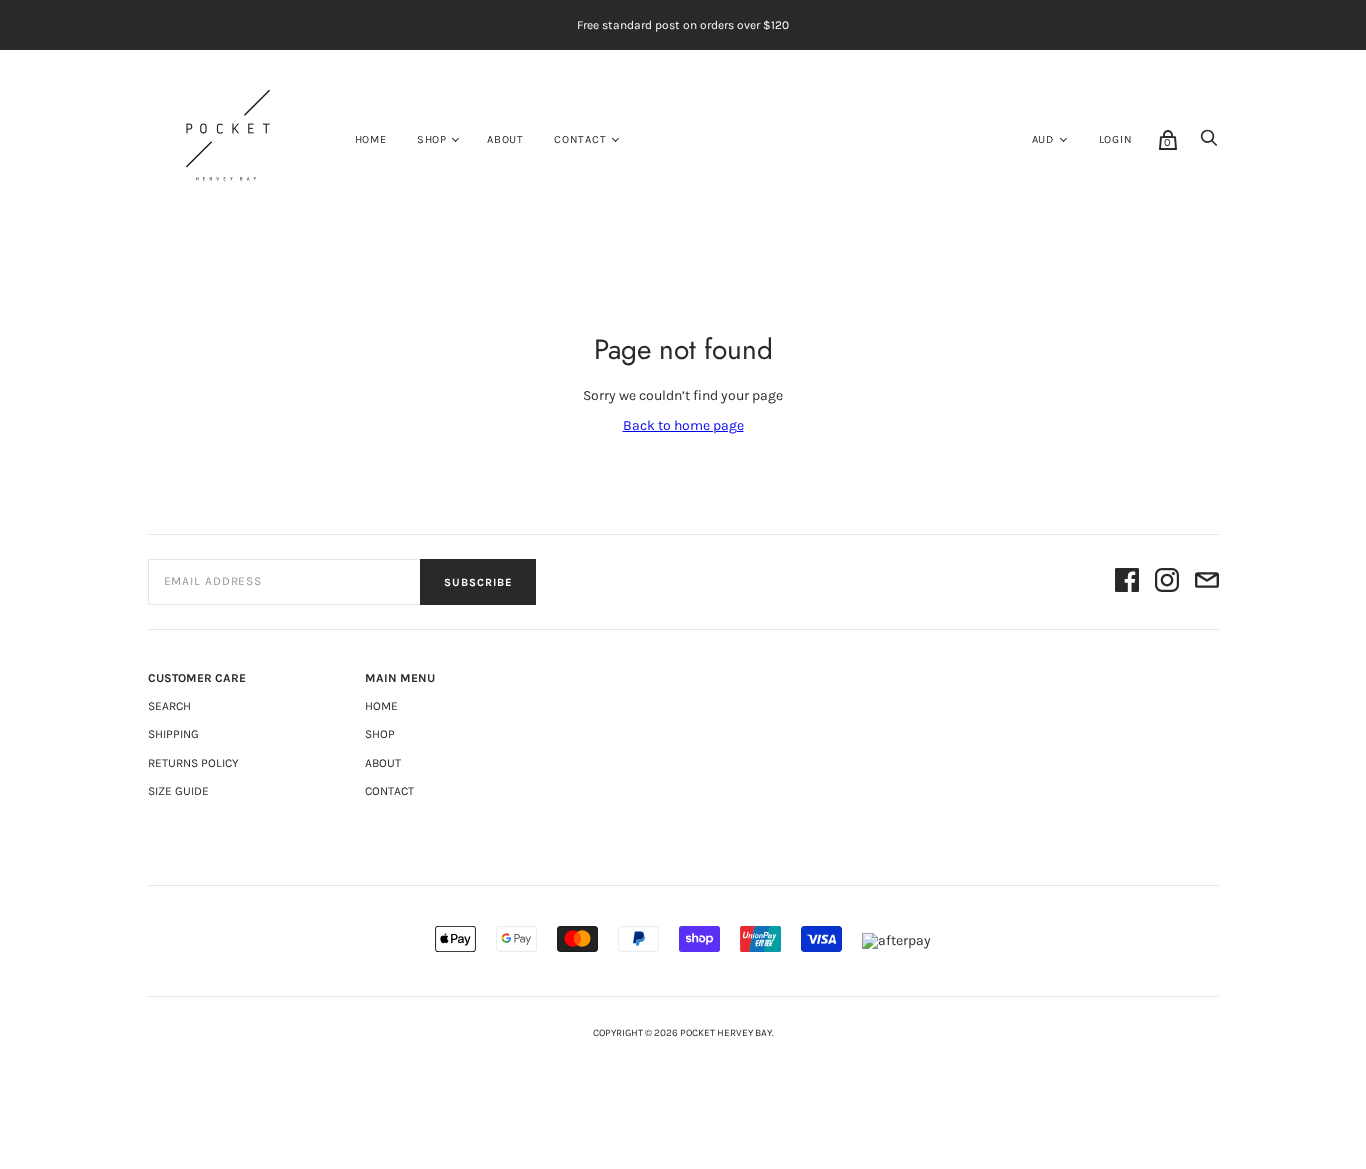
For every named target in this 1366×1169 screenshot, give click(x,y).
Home (371, 139)
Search (169, 706)
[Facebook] (1127, 582)
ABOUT (505, 139)
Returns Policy (193, 763)
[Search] (1209, 143)
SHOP (432, 139)
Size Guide (178, 791)
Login (1116, 139)
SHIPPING (173, 734)
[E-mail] (1207, 582)
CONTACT (580, 139)
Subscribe (478, 582)
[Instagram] (1167, 582)
